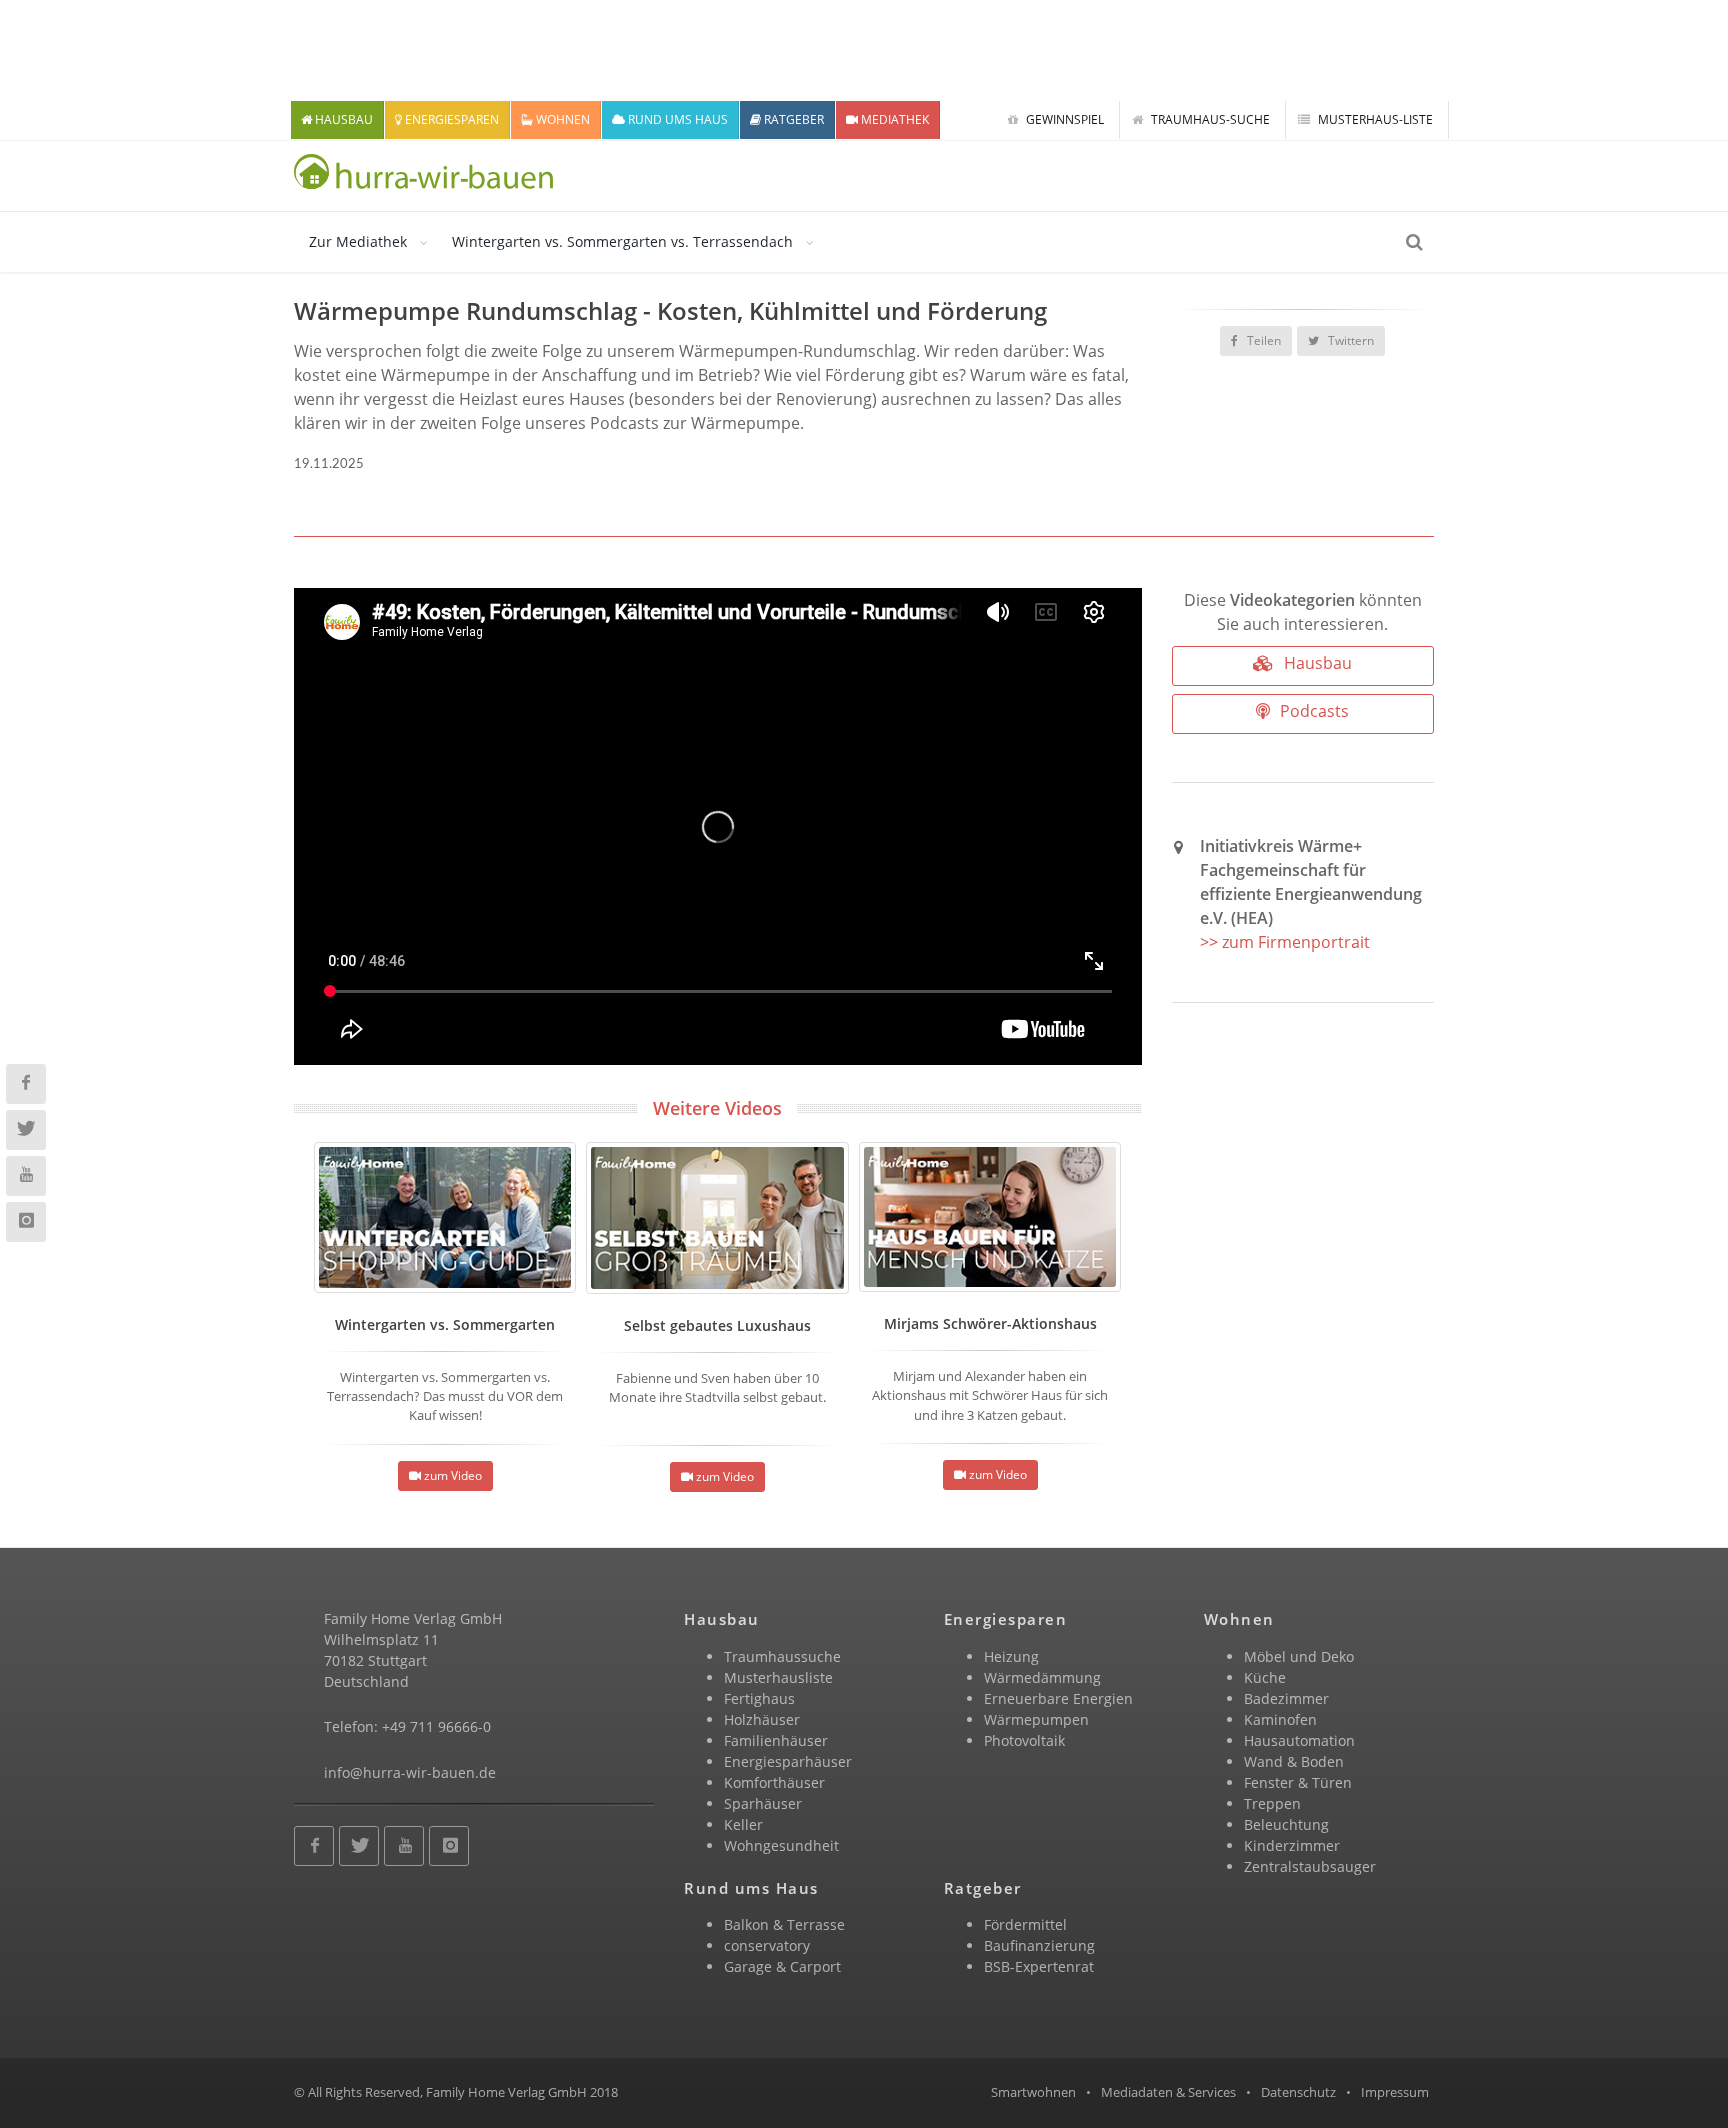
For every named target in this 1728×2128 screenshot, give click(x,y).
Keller (743, 1824)
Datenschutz (1298, 2092)
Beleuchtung (1286, 1824)
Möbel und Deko (1299, 1656)
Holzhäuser (762, 1719)
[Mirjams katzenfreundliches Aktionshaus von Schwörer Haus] (990, 1217)
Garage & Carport (782, 1966)
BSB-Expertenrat (1039, 1966)
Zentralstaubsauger (1310, 1866)
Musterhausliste (778, 1677)
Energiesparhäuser (788, 1761)
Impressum (1395, 2092)
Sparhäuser (763, 1803)
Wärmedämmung (1042, 1677)
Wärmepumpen (1036, 1719)
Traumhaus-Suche (1209, 119)
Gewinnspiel (1063, 119)
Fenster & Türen (1298, 1782)
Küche (1265, 1677)
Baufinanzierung (1039, 1945)
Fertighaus (759, 1698)
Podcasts (1312, 711)
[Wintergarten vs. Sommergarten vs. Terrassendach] (445, 1217)
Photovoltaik (1024, 1740)
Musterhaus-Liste (1374, 119)
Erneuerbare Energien (1058, 1698)
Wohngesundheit (781, 1845)
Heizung (1011, 1656)
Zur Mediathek (358, 241)
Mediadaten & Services (1168, 2092)
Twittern (1349, 340)
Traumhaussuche (782, 1656)
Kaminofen (1280, 1719)
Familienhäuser (776, 1740)
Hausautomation (1299, 1740)
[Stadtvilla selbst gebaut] (717, 1218)
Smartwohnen (1033, 2092)
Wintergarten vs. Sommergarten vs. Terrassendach (622, 241)
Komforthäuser (774, 1782)
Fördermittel (1025, 1924)
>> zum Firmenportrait (1285, 942)
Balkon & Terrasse (784, 1924)
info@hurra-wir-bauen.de (410, 1772)
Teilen (1262, 340)
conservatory (767, 1945)
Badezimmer (1286, 1698)
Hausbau (1316, 663)
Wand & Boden (1294, 1761)
